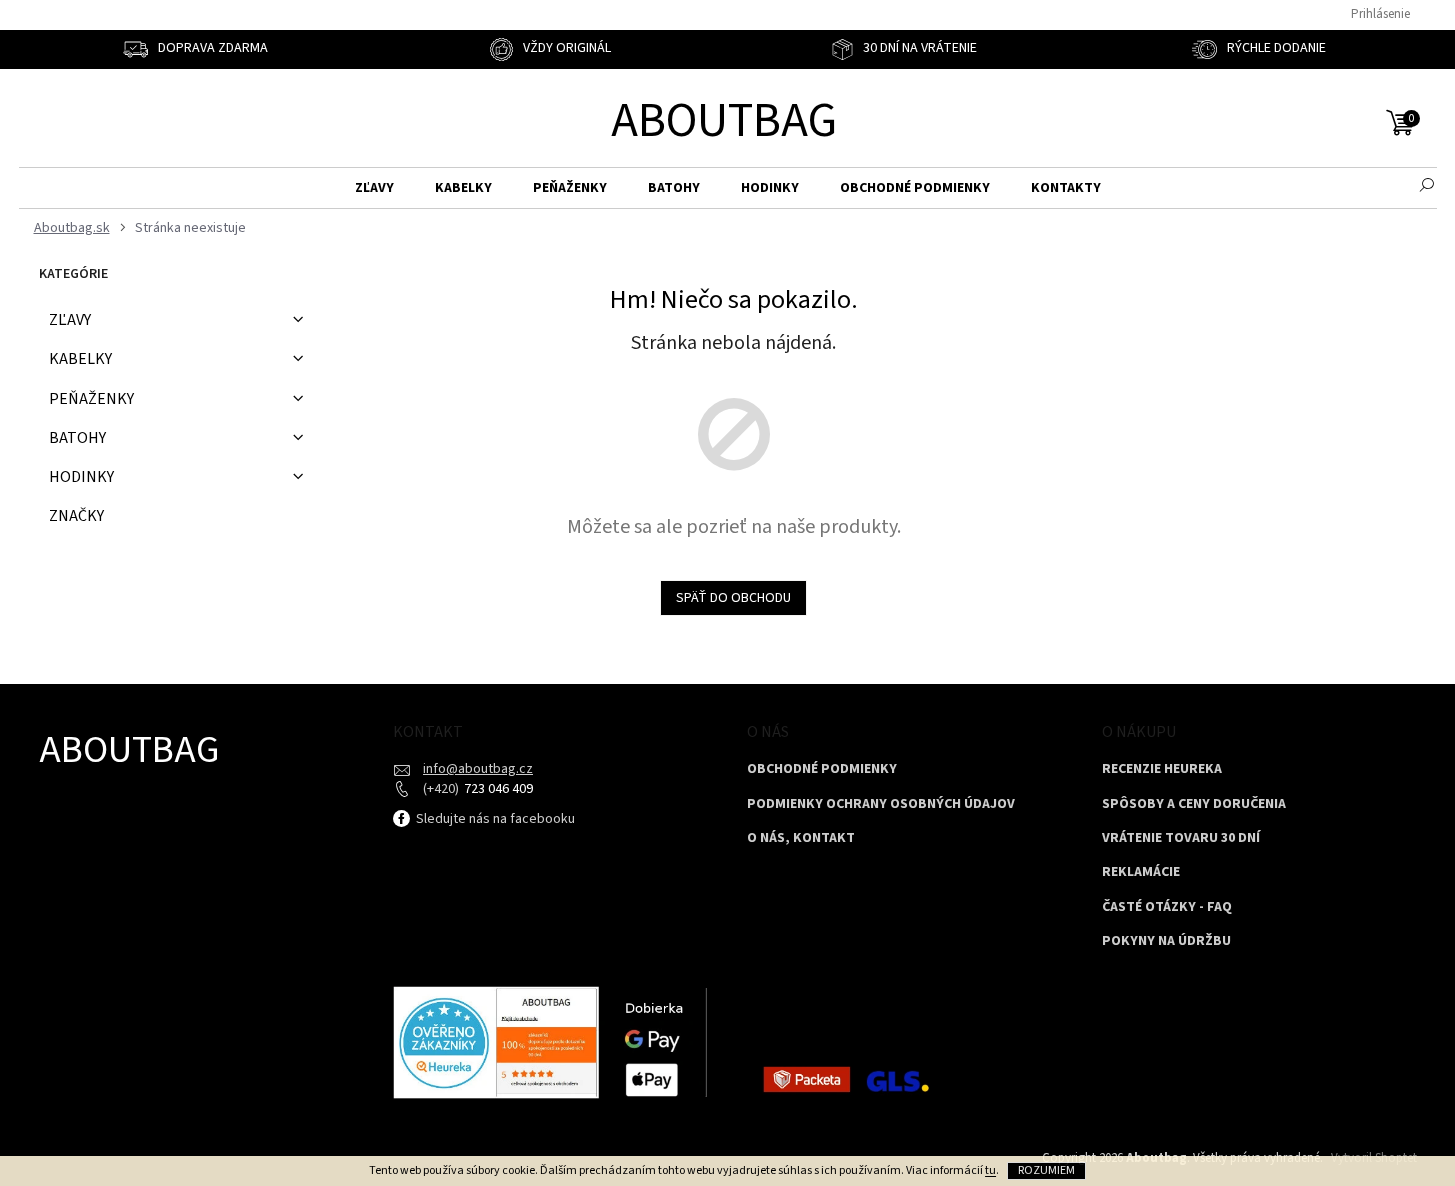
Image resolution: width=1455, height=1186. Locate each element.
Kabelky (80, 359)
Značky (76, 516)
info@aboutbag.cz (478, 769)
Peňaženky (91, 399)
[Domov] (69, 228)
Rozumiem (1046, 1170)
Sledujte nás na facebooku (494, 819)
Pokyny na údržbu (1166, 941)
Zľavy (70, 320)
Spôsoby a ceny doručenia (1194, 804)
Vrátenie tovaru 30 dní (1181, 838)
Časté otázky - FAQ (1167, 907)
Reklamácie (1141, 872)
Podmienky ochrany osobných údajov (881, 804)
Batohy (77, 438)
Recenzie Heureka (1162, 769)
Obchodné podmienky (822, 769)
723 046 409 (497, 789)
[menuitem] (374, 188)
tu (990, 1170)
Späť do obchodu (733, 598)
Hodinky (81, 477)
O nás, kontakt (801, 838)
